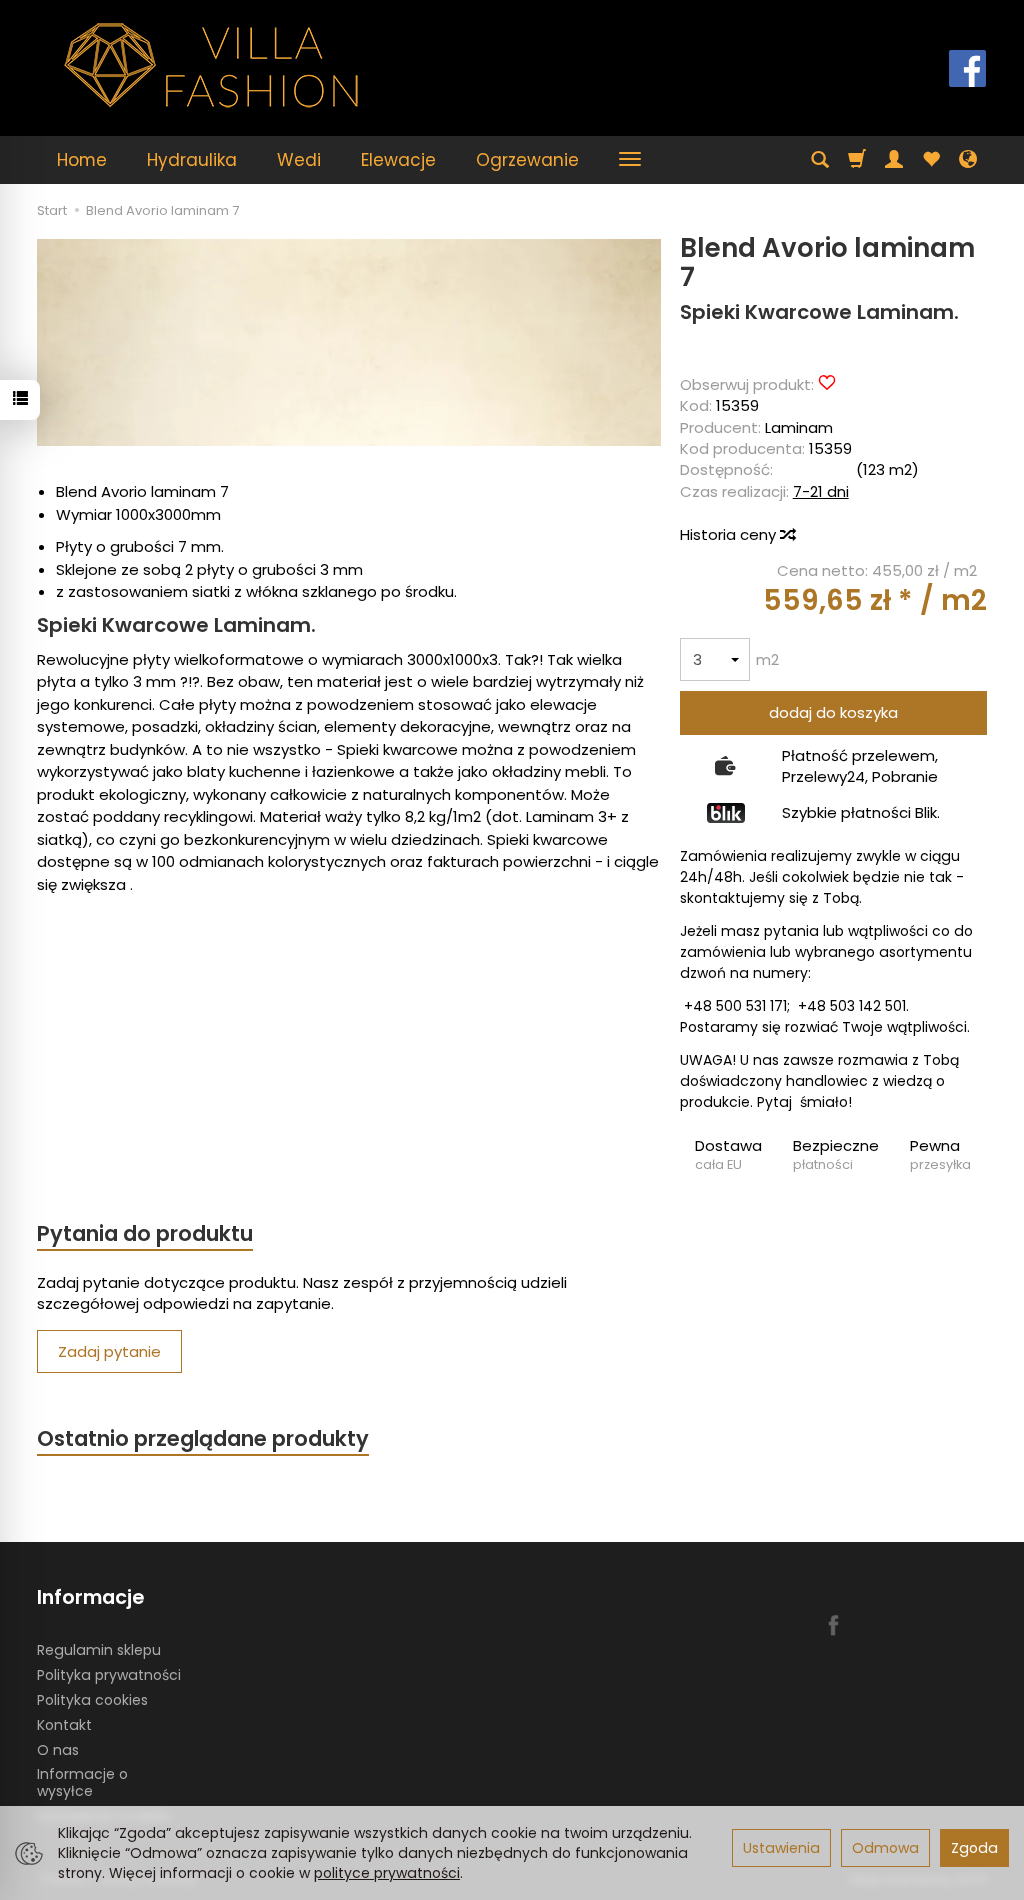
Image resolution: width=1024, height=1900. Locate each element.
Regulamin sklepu (99, 1650)
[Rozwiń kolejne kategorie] (630, 160)
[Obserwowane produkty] (931, 160)
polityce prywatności (387, 1873)
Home (82, 160)
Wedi (299, 160)
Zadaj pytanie (109, 1351)
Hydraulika (192, 160)
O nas (58, 1750)
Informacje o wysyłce (82, 1782)
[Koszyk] (857, 160)
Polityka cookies (92, 1700)
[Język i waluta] (968, 160)
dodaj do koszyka (833, 712)
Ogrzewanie (527, 160)
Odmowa (885, 1848)
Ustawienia (781, 1848)
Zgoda (974, 1848)
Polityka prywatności (109, 1675)
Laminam (799, 427)
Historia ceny (730, 534)
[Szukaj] (820, 160)
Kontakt (64, 1725)
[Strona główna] (212, 65)
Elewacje (398, 160)
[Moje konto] (894, 160)
